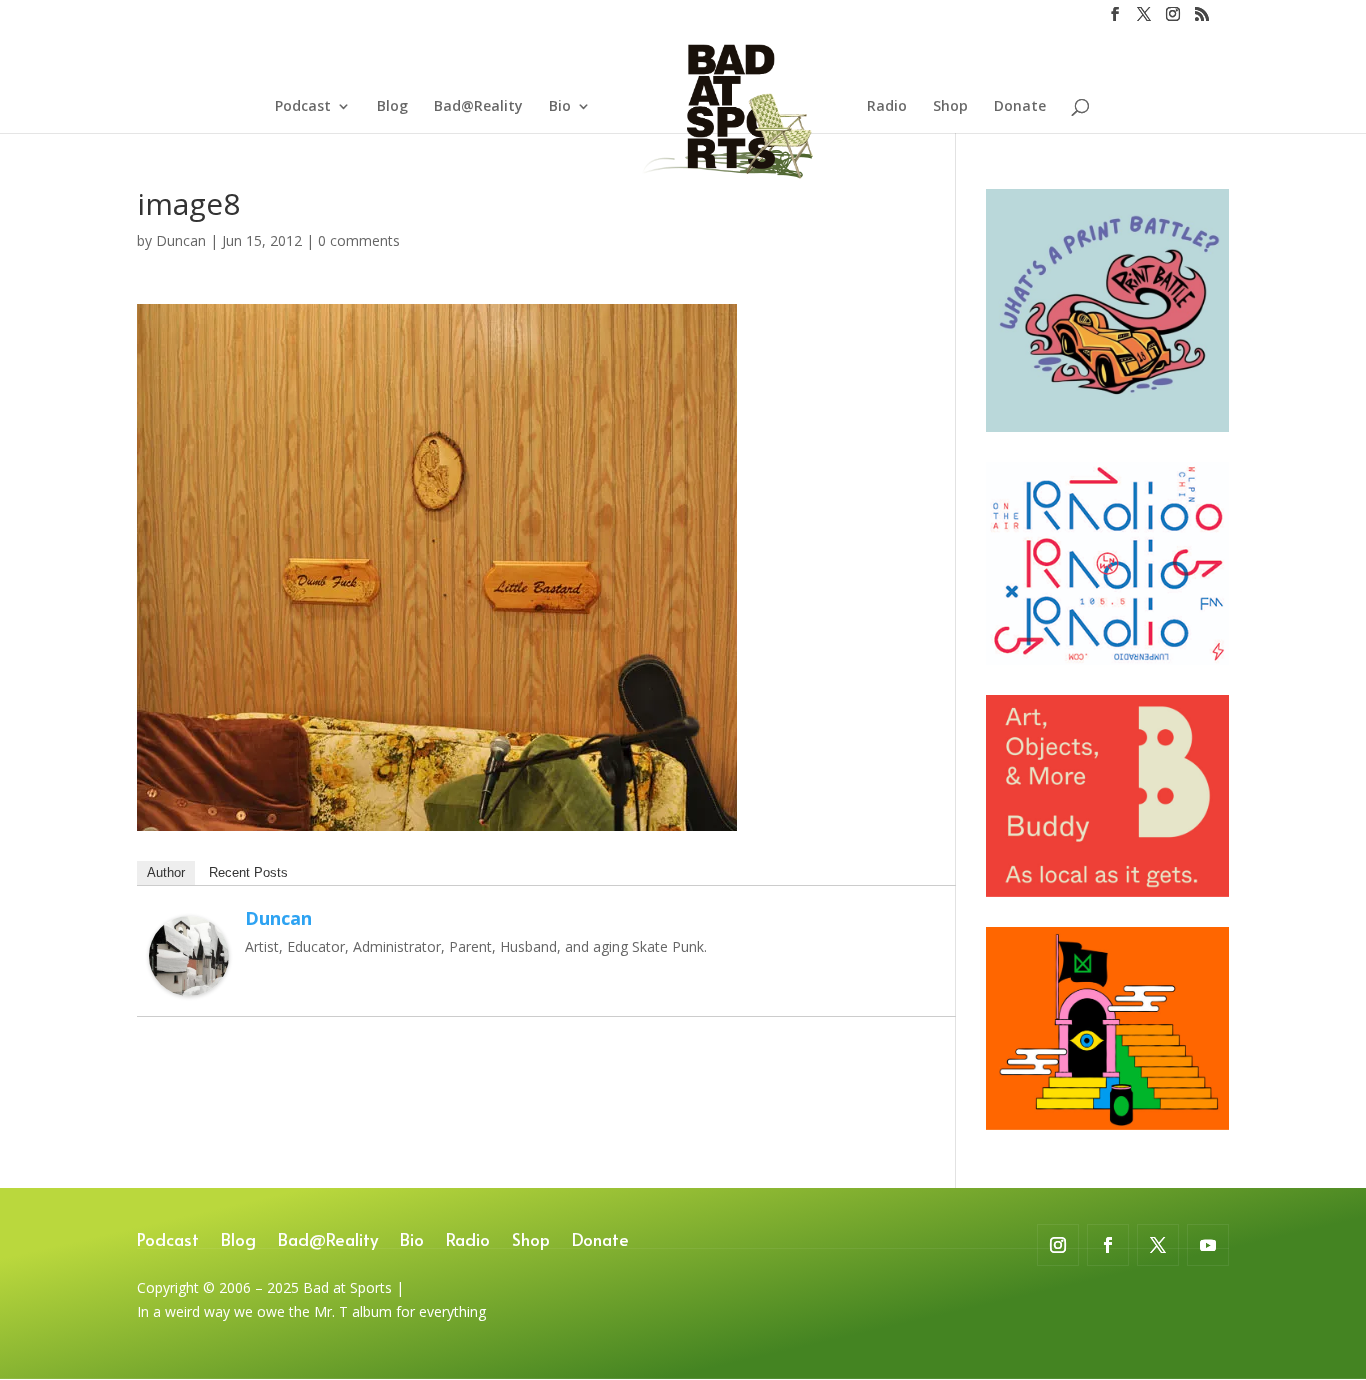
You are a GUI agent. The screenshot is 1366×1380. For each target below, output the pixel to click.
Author (166, 872)
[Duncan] (189, 983)
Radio (887, 107)
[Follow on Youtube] (1208, 1245)
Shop (950, 107)
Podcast (303, 107)
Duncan (181, 240)
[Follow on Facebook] (1108, 1245)
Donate (1020, 107)
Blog (392, 107)
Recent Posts (248, 872)
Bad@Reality (478, 107)
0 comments (359, 240)
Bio (560, 107)
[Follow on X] (1158, 1245)
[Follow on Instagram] (1058, 1245)
